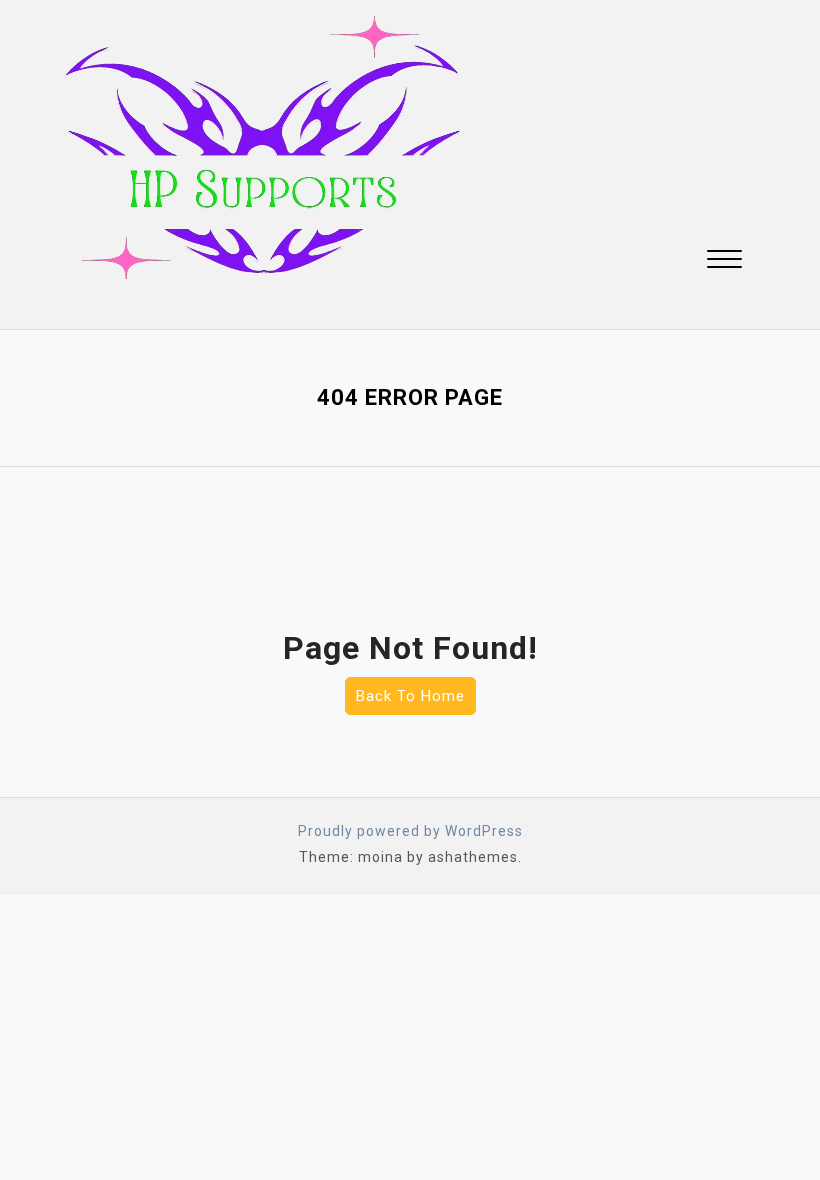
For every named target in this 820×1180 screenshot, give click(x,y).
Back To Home (410, 696)
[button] (724, 261)
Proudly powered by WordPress (410, 831)
